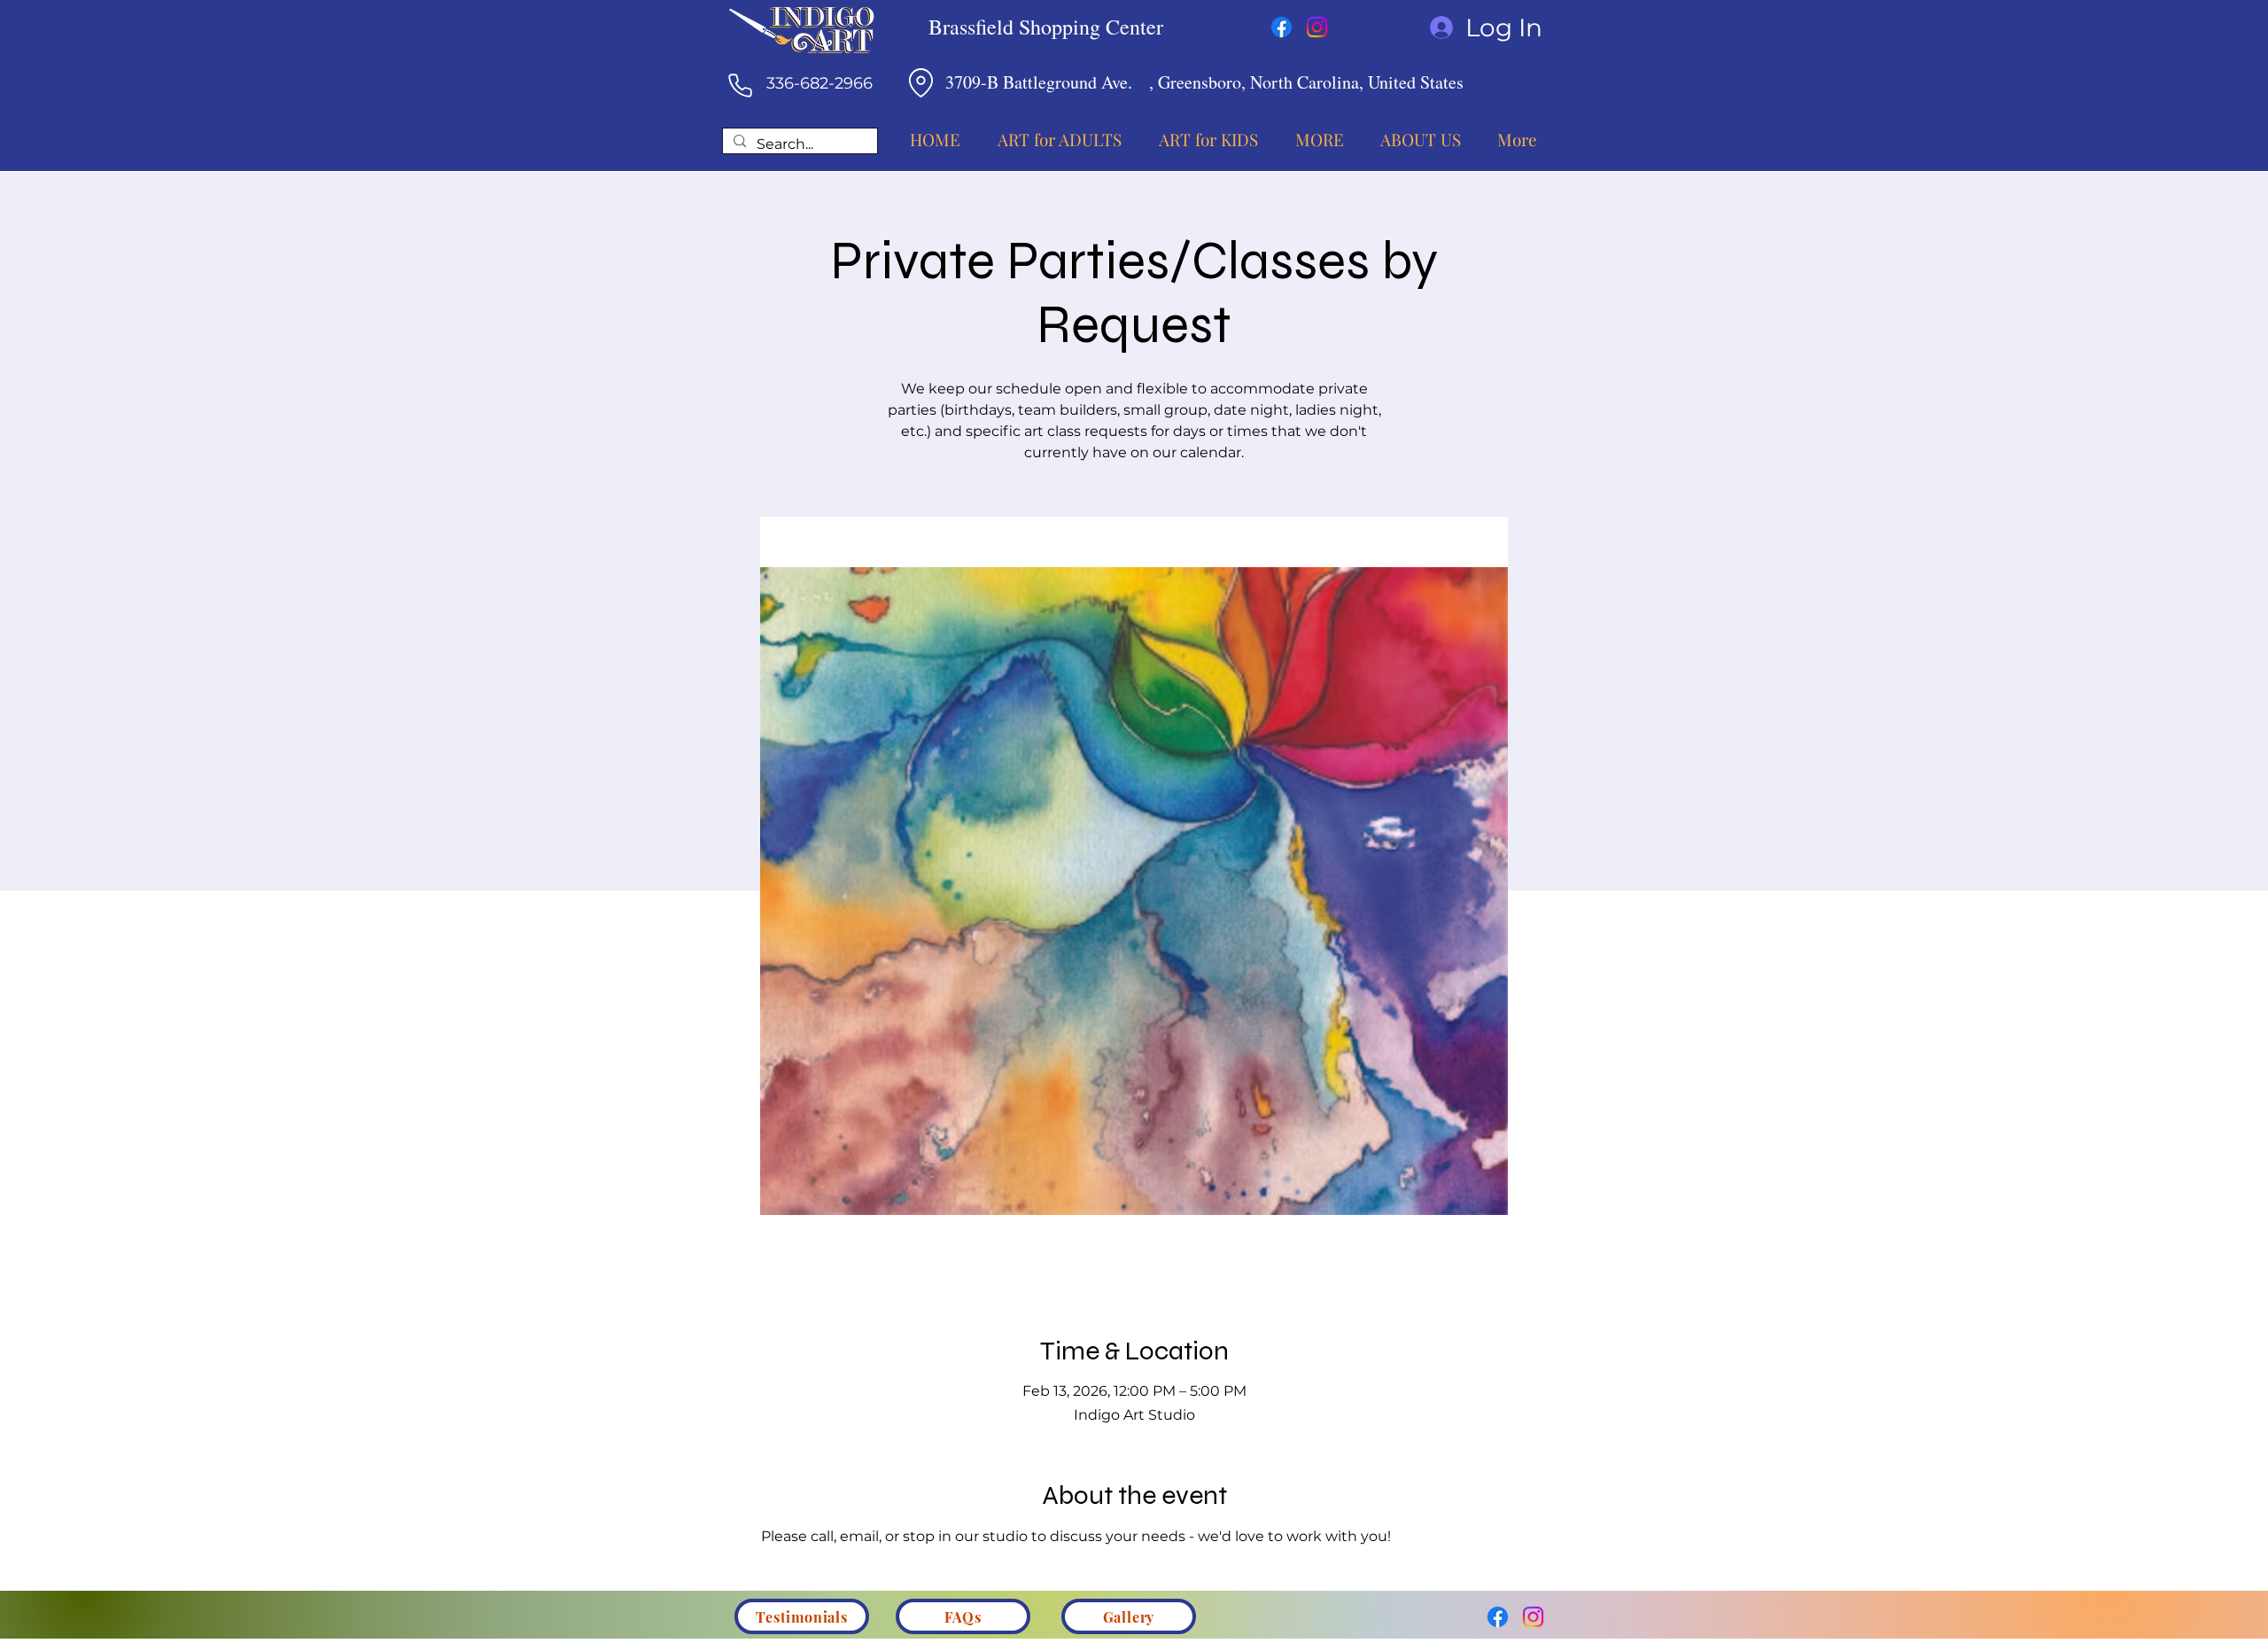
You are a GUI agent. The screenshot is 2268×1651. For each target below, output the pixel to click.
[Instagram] (1317, 27)
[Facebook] (1282, 27)
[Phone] (740, 85)
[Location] (920, 82)
